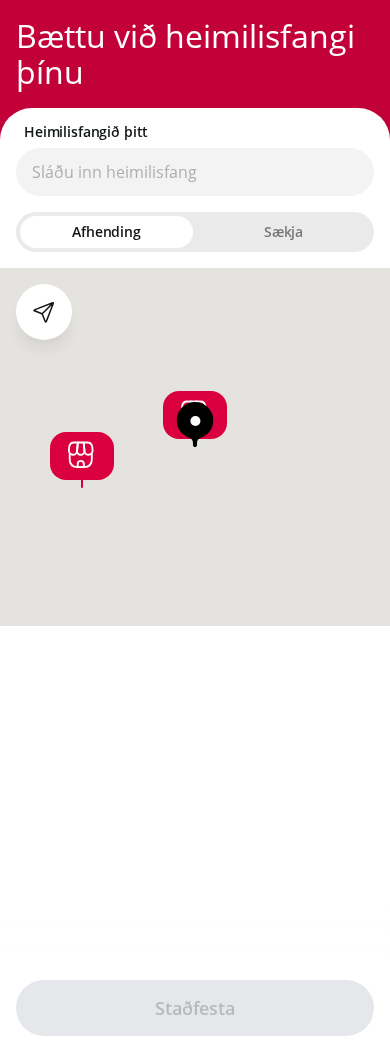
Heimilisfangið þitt (86, 132)
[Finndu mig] (44, 312)
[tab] (106, 232)
